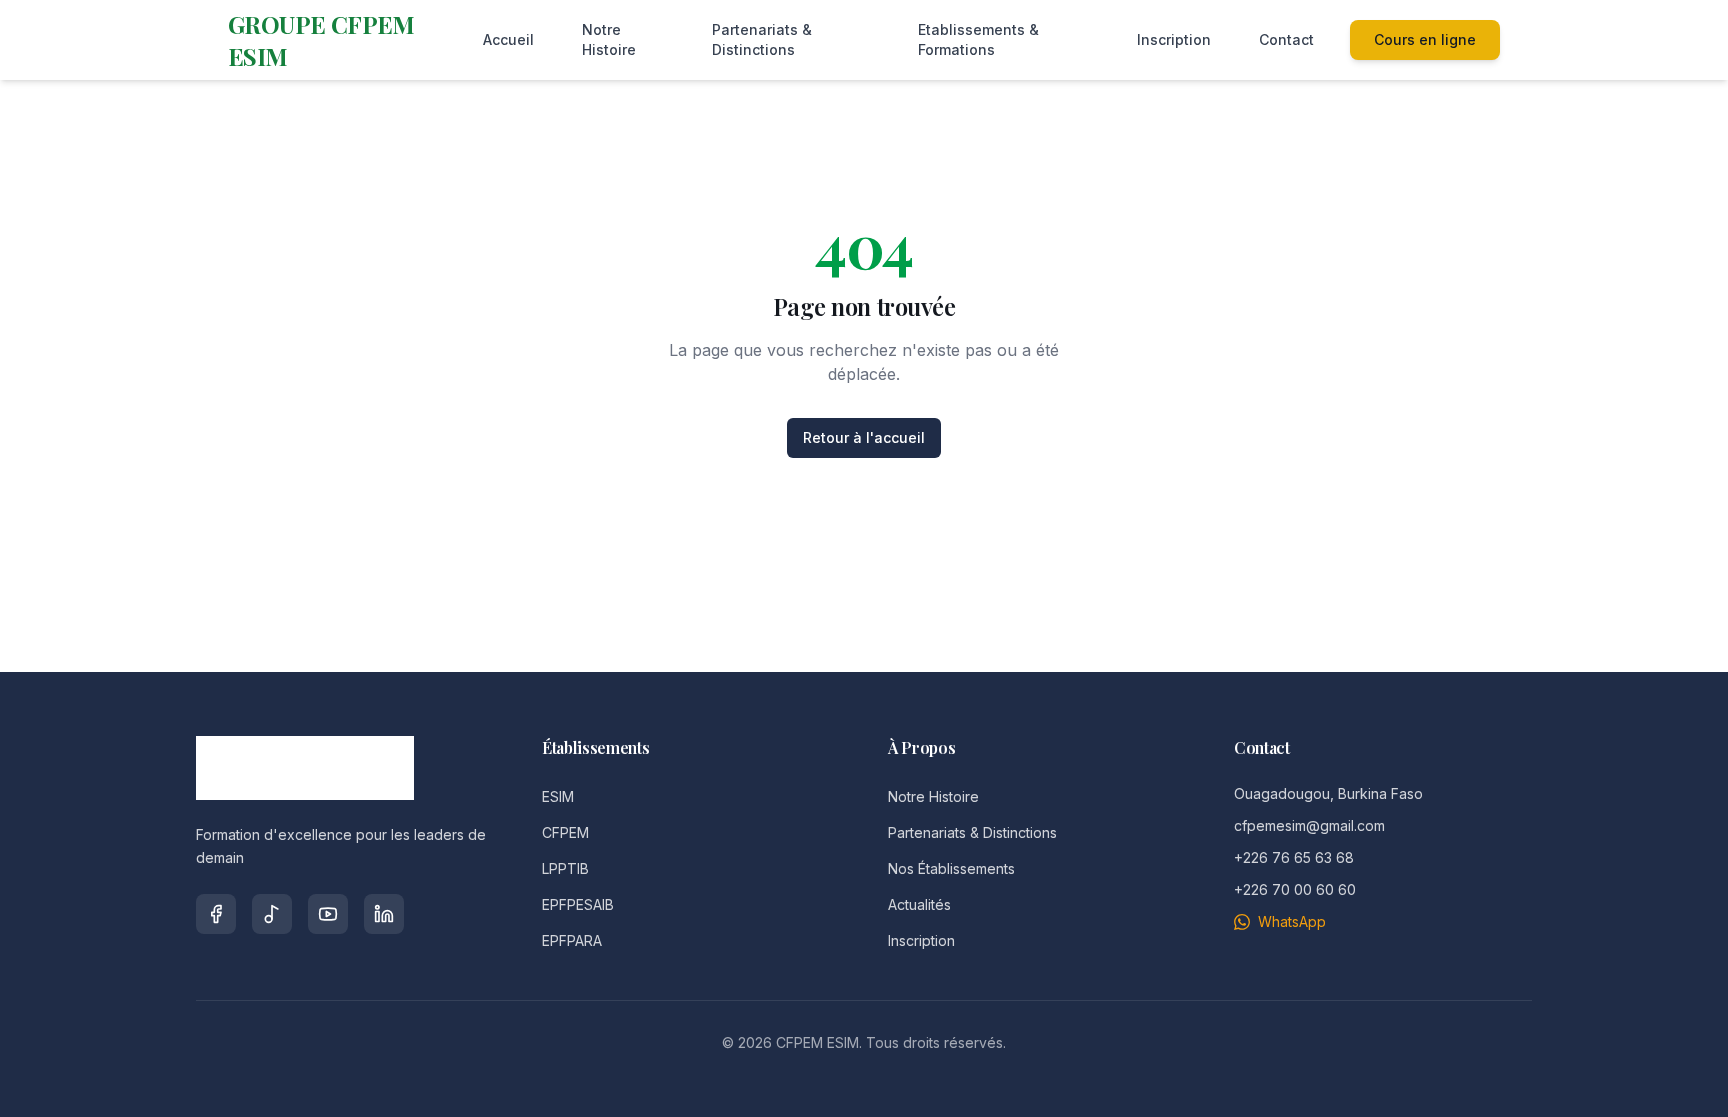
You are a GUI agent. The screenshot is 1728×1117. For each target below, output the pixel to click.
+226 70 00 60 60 (1295, 889)
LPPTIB (565, 868)
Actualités (919, 904)
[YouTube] (328, 914)
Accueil (508, 39)
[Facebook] (216, 914)
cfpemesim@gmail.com (1309, 825)
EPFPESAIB (578, 904)
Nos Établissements (951, 868)
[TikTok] (272, 914)
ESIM (558, 796)
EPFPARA (572, 940)
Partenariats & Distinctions (762, 39)
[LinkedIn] (384, 914)
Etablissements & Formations (978, 39)
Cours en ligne (1425, 39)
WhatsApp (1292, 921)
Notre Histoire (609, 39)
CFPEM (565, 832)
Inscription (1174, 39)
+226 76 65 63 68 (1294, 857)
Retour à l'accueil (864, 437)
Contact (1286, 39)
